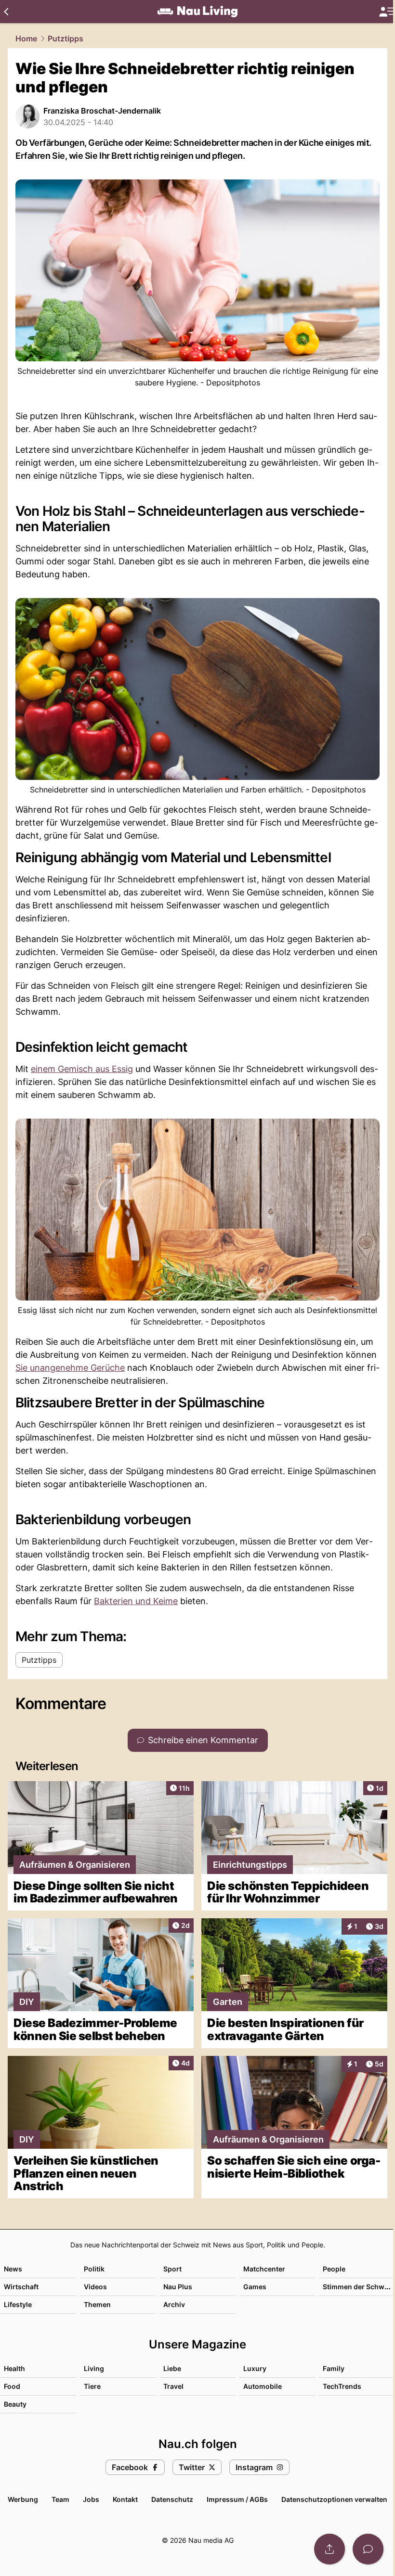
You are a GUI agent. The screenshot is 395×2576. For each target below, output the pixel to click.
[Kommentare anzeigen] (368, 2549)
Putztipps (66, 38)
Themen (97, 2304)
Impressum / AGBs (237, 2499)
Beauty (15, 2404)
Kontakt (125, 2499)
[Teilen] (329, 2549)
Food (12, 2386)
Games (255, 2287)
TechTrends (342, 2386)
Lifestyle (18, 2304)
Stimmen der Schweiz (358, 2287)
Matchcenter (264, 2269)
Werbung (23, 2499)
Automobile (263, 2386)
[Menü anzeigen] (387, 12)
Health (14, 2368)
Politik (94, 2269)
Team (60, 2499)
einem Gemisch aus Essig (82, 1069)
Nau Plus (178, 2287)
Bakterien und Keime (136, 1601)
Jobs (91, 2499)
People (334, 2269)
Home (26, 38)
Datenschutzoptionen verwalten (334, 2499)
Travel (173, 2386)
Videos (95, 2287)
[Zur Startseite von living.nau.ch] (197, 12)
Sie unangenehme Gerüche (70, 1368)
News (13, 2269)
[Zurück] (6, 12)
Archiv (174, 2304)
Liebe (172, 2368)
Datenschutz (172, 2499)
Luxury (255, 2368)
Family (334, 2368)
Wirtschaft (21, 2287)
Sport (172, 2269)
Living (94, 2368)
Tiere (92, 2386)
